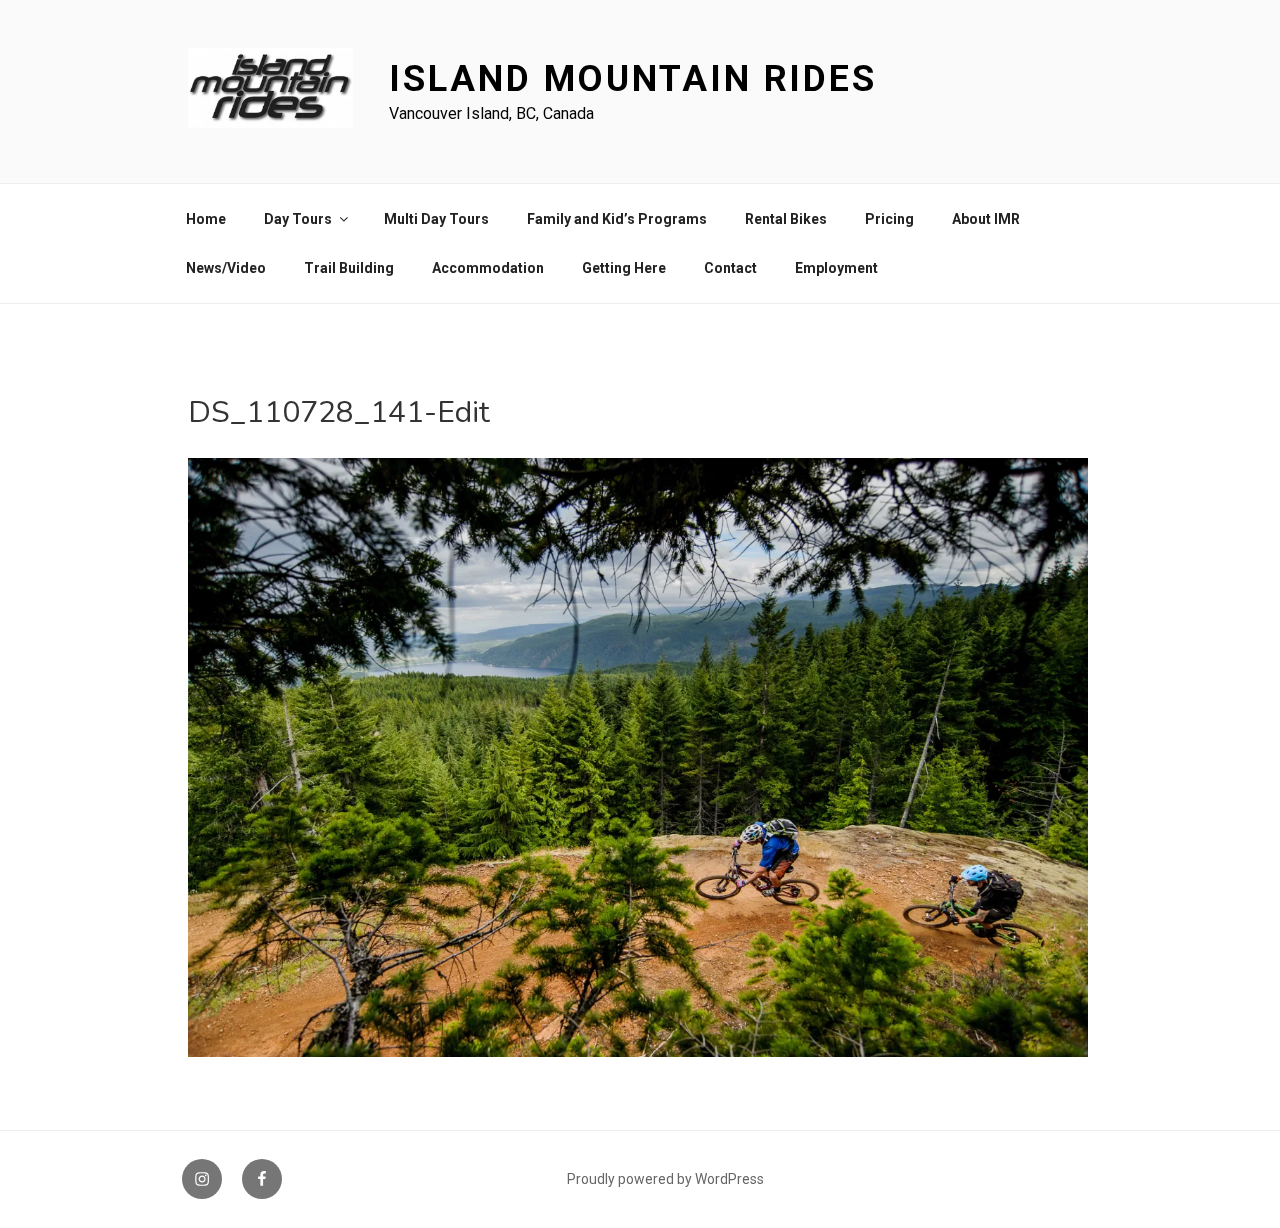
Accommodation (488, 268)
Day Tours (298, 219)
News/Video (226, 268)
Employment (836, 268)
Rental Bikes (786, 219)
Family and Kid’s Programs (617, 219)
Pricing (889, 219)
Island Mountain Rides (632, 79)
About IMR (986, 219)
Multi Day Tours (436, 219)
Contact (730, 268)
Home (206, 219)
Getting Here (624, 268)
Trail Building (349, 268)
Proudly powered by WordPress (665, 1179)
